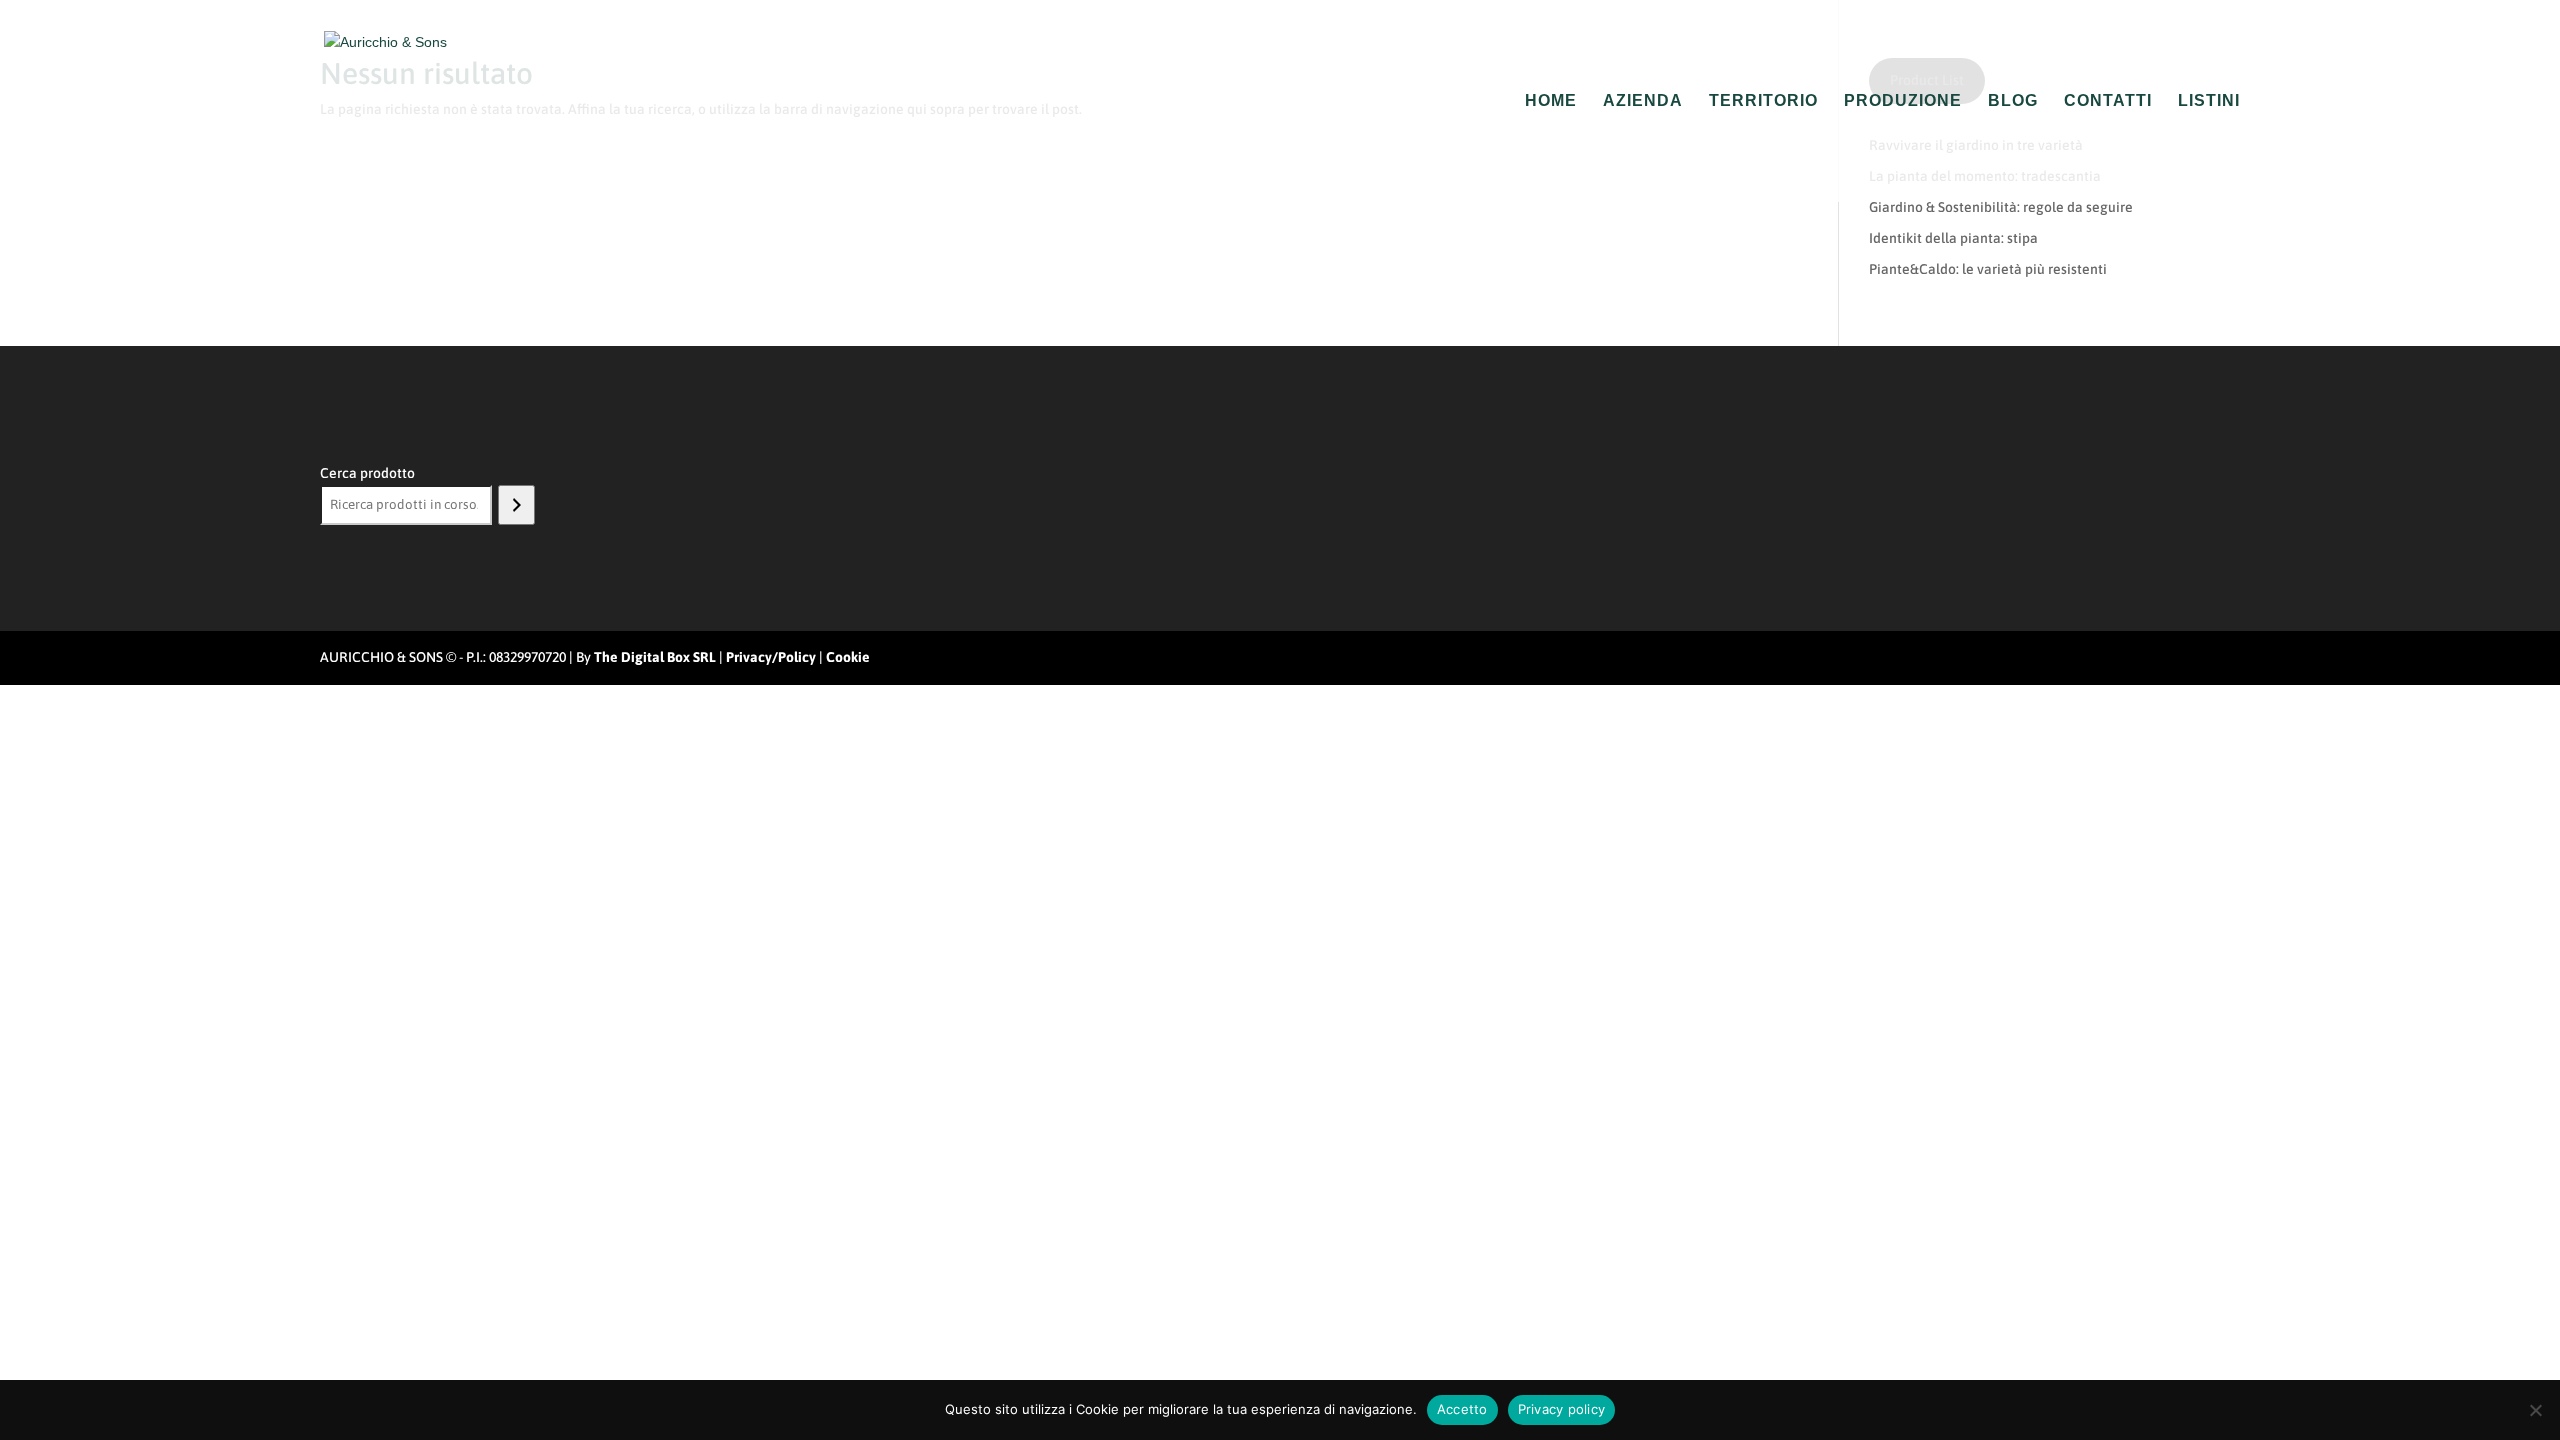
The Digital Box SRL (655, 657)
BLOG (2013, 101)
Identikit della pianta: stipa (1953, 238)
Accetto (1462, 1409)
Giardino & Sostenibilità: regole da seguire (2001, 207)
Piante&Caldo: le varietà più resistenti (1988, 269)
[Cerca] (516, 505)
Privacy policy (1562, 1409)
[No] (2535, 1410)
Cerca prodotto (367, 473)
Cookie (848, 657)
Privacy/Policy (771, 657)
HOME (1551, 101)
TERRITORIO (1763, 101)
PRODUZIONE (1903, 101)
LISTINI (2209, 101)
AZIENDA (1643, 101)
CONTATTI (2108, 101)
